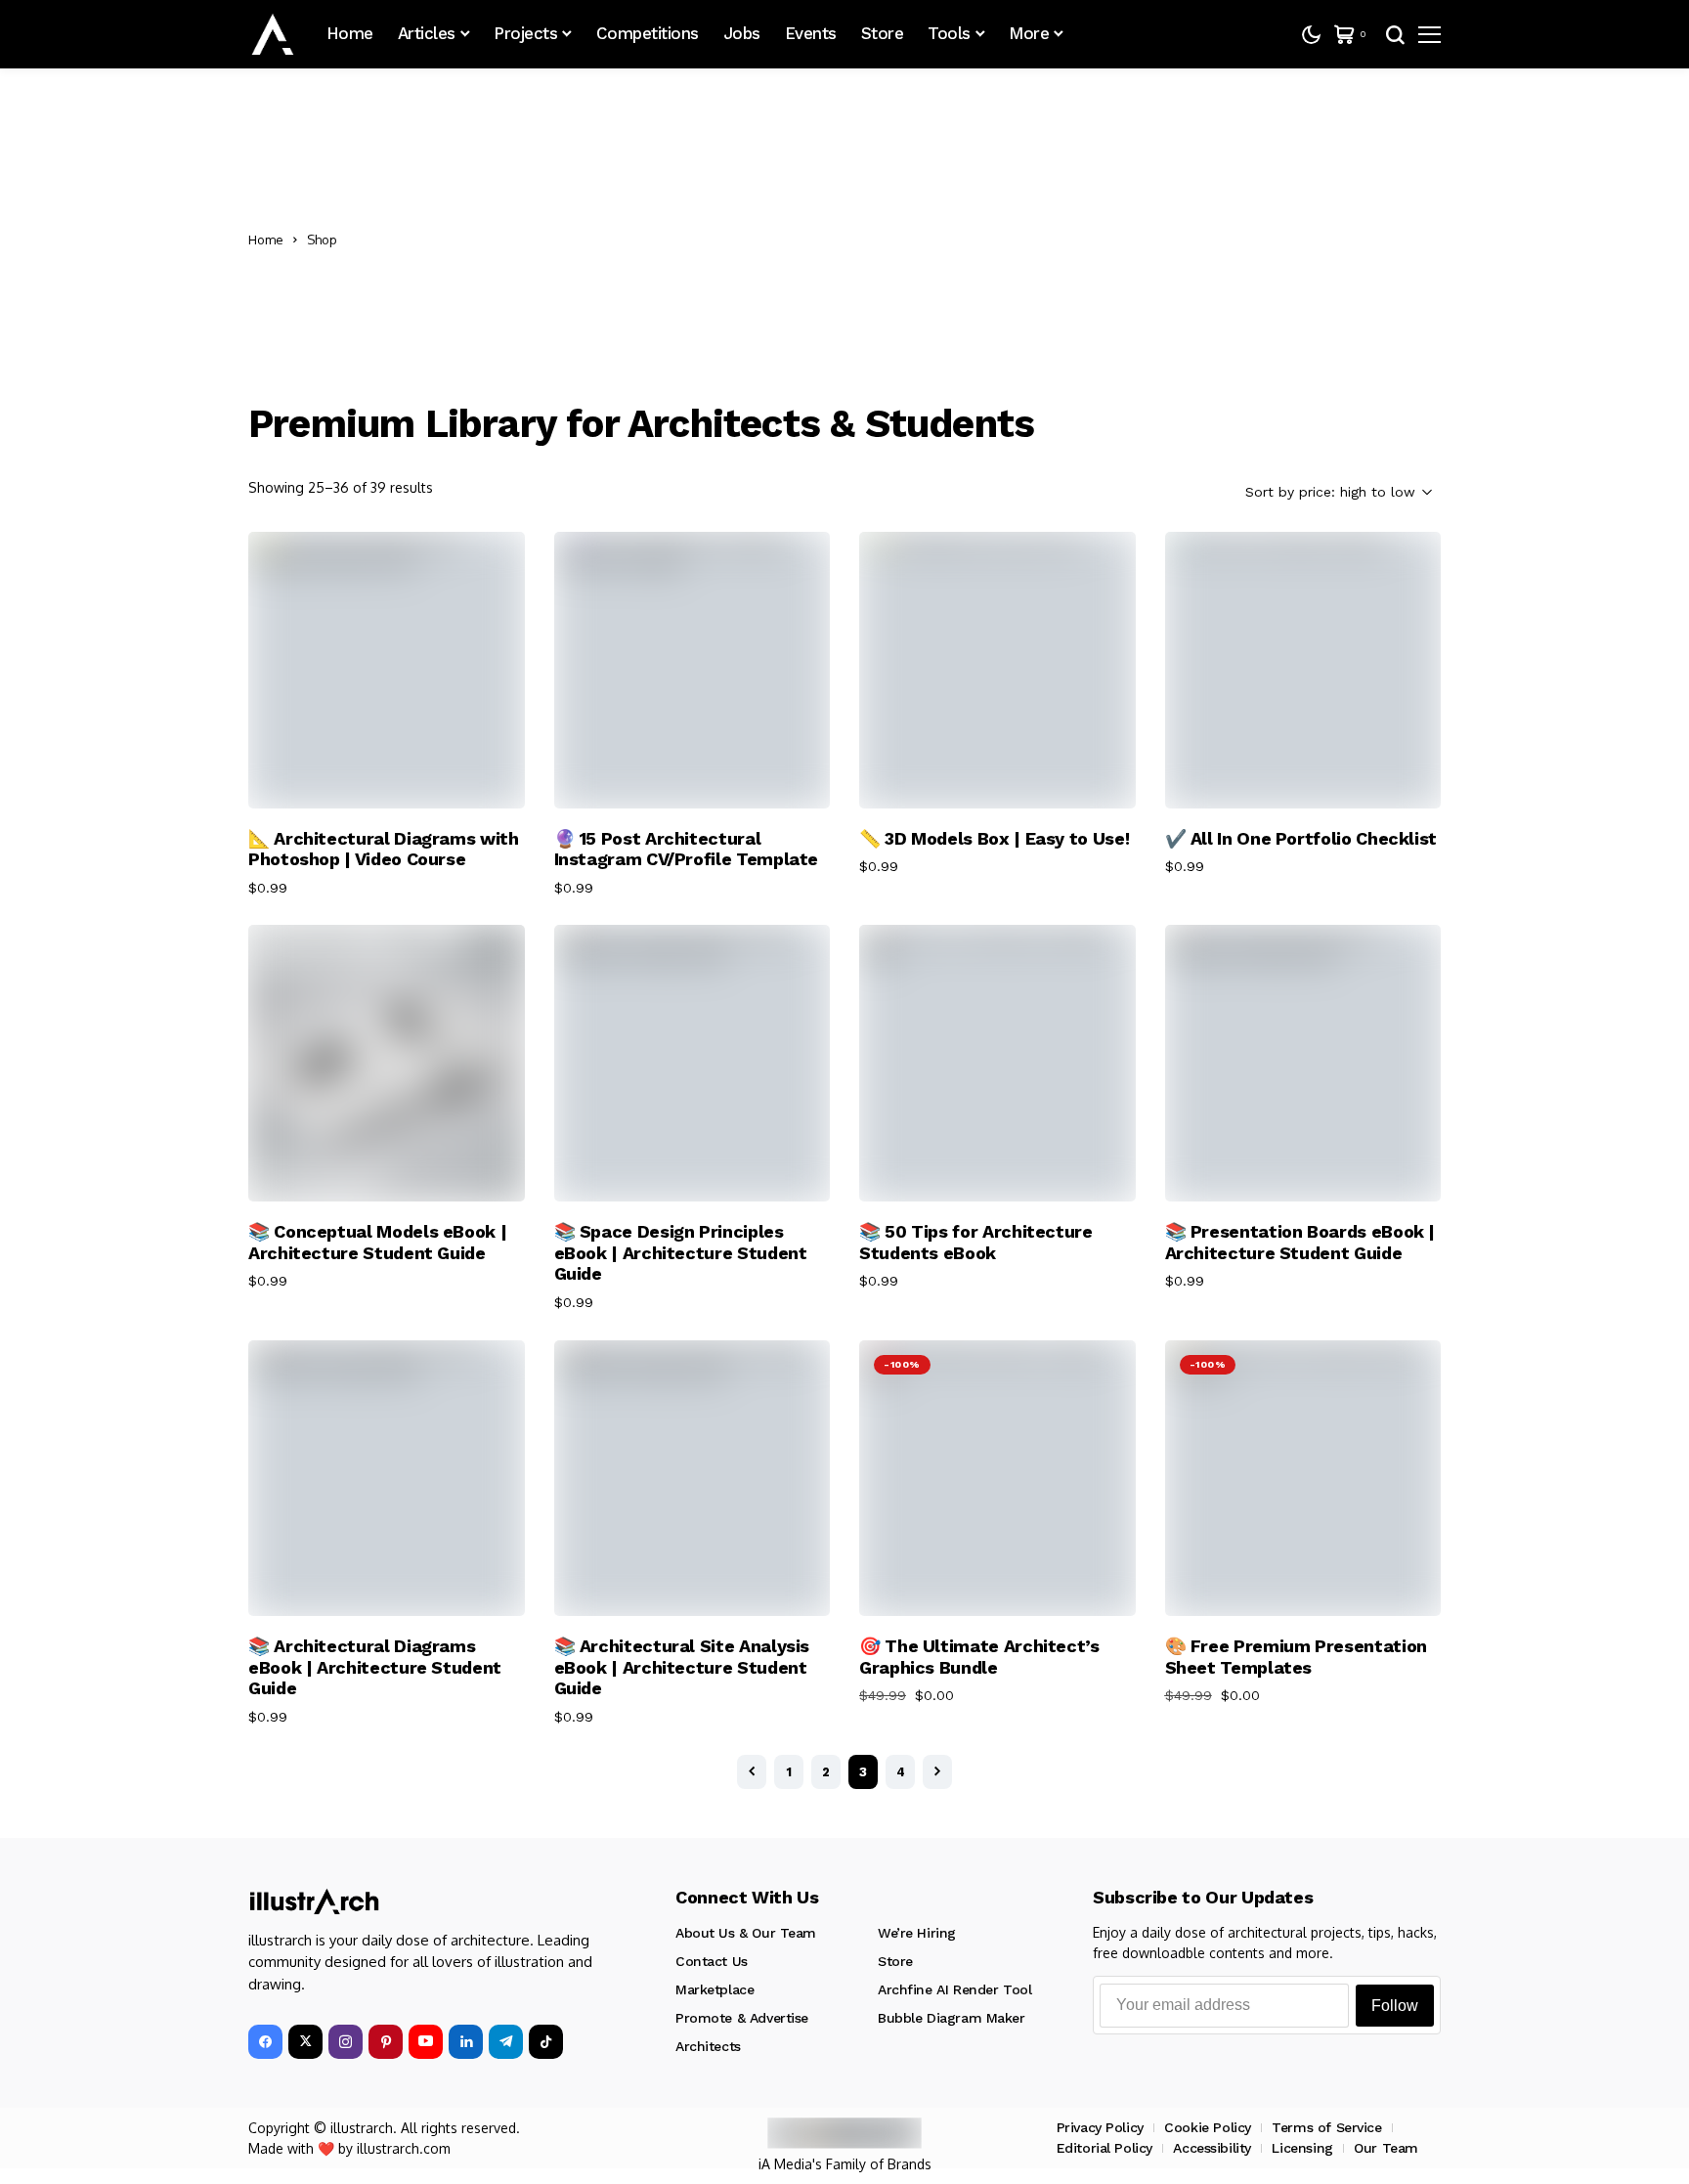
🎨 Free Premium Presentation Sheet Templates (1296, 1657)
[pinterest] (386, 2042)
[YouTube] (426, 2042)
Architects (708, 2046)
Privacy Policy (1100, 2127)
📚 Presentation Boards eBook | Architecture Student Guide (1300, 1242)
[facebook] (265, 2042)
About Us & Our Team (746, 1933)
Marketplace (715, 1989)
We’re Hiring (917, 1933)
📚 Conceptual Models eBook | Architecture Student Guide (377, 1242)
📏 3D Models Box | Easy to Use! (994, 838)
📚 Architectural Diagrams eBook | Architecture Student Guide (375, 1667)
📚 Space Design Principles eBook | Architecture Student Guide (681, 1252)
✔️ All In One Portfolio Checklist (1301, 838)
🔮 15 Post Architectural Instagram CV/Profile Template (687, 849)
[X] (305, 2042)
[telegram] (506, 2042)
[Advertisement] (894, 240)
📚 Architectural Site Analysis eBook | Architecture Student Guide (682, 1667)
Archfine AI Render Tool (954, 1989)
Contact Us (712, 1961)
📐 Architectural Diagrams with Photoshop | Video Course (384, 849)
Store (895, 1961)
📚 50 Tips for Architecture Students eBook (976, 1242)
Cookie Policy (1208, 2127)
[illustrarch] (273, 34)
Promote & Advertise (742, 2018)
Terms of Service (1326, 2127)
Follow (1395, 2006)
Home (266, 240)
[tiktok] (546, 2042)
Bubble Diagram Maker (952, 2018)
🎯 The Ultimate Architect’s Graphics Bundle (979, 1657)
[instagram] (346, 2042)
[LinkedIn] (466, 2042)
